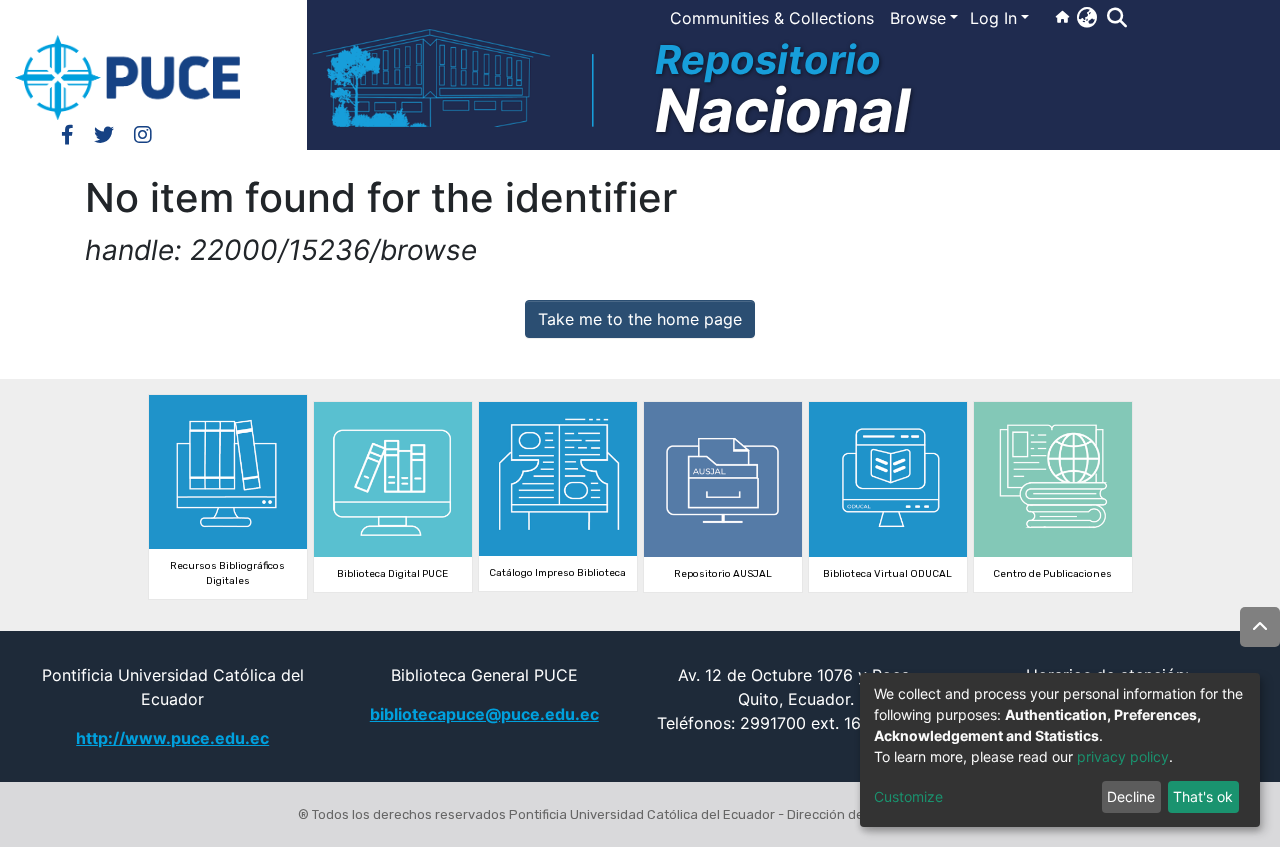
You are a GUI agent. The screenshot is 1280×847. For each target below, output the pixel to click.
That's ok (1203, 796)
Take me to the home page (640, 319)
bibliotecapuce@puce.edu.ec (484, 714)
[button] (1086, 17)
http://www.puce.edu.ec (172, 738)
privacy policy (1123, 756)
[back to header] (1260, 627)
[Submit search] (1116, 18)
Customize (908, 796)
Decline (1131, 796)
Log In (993, 18)
